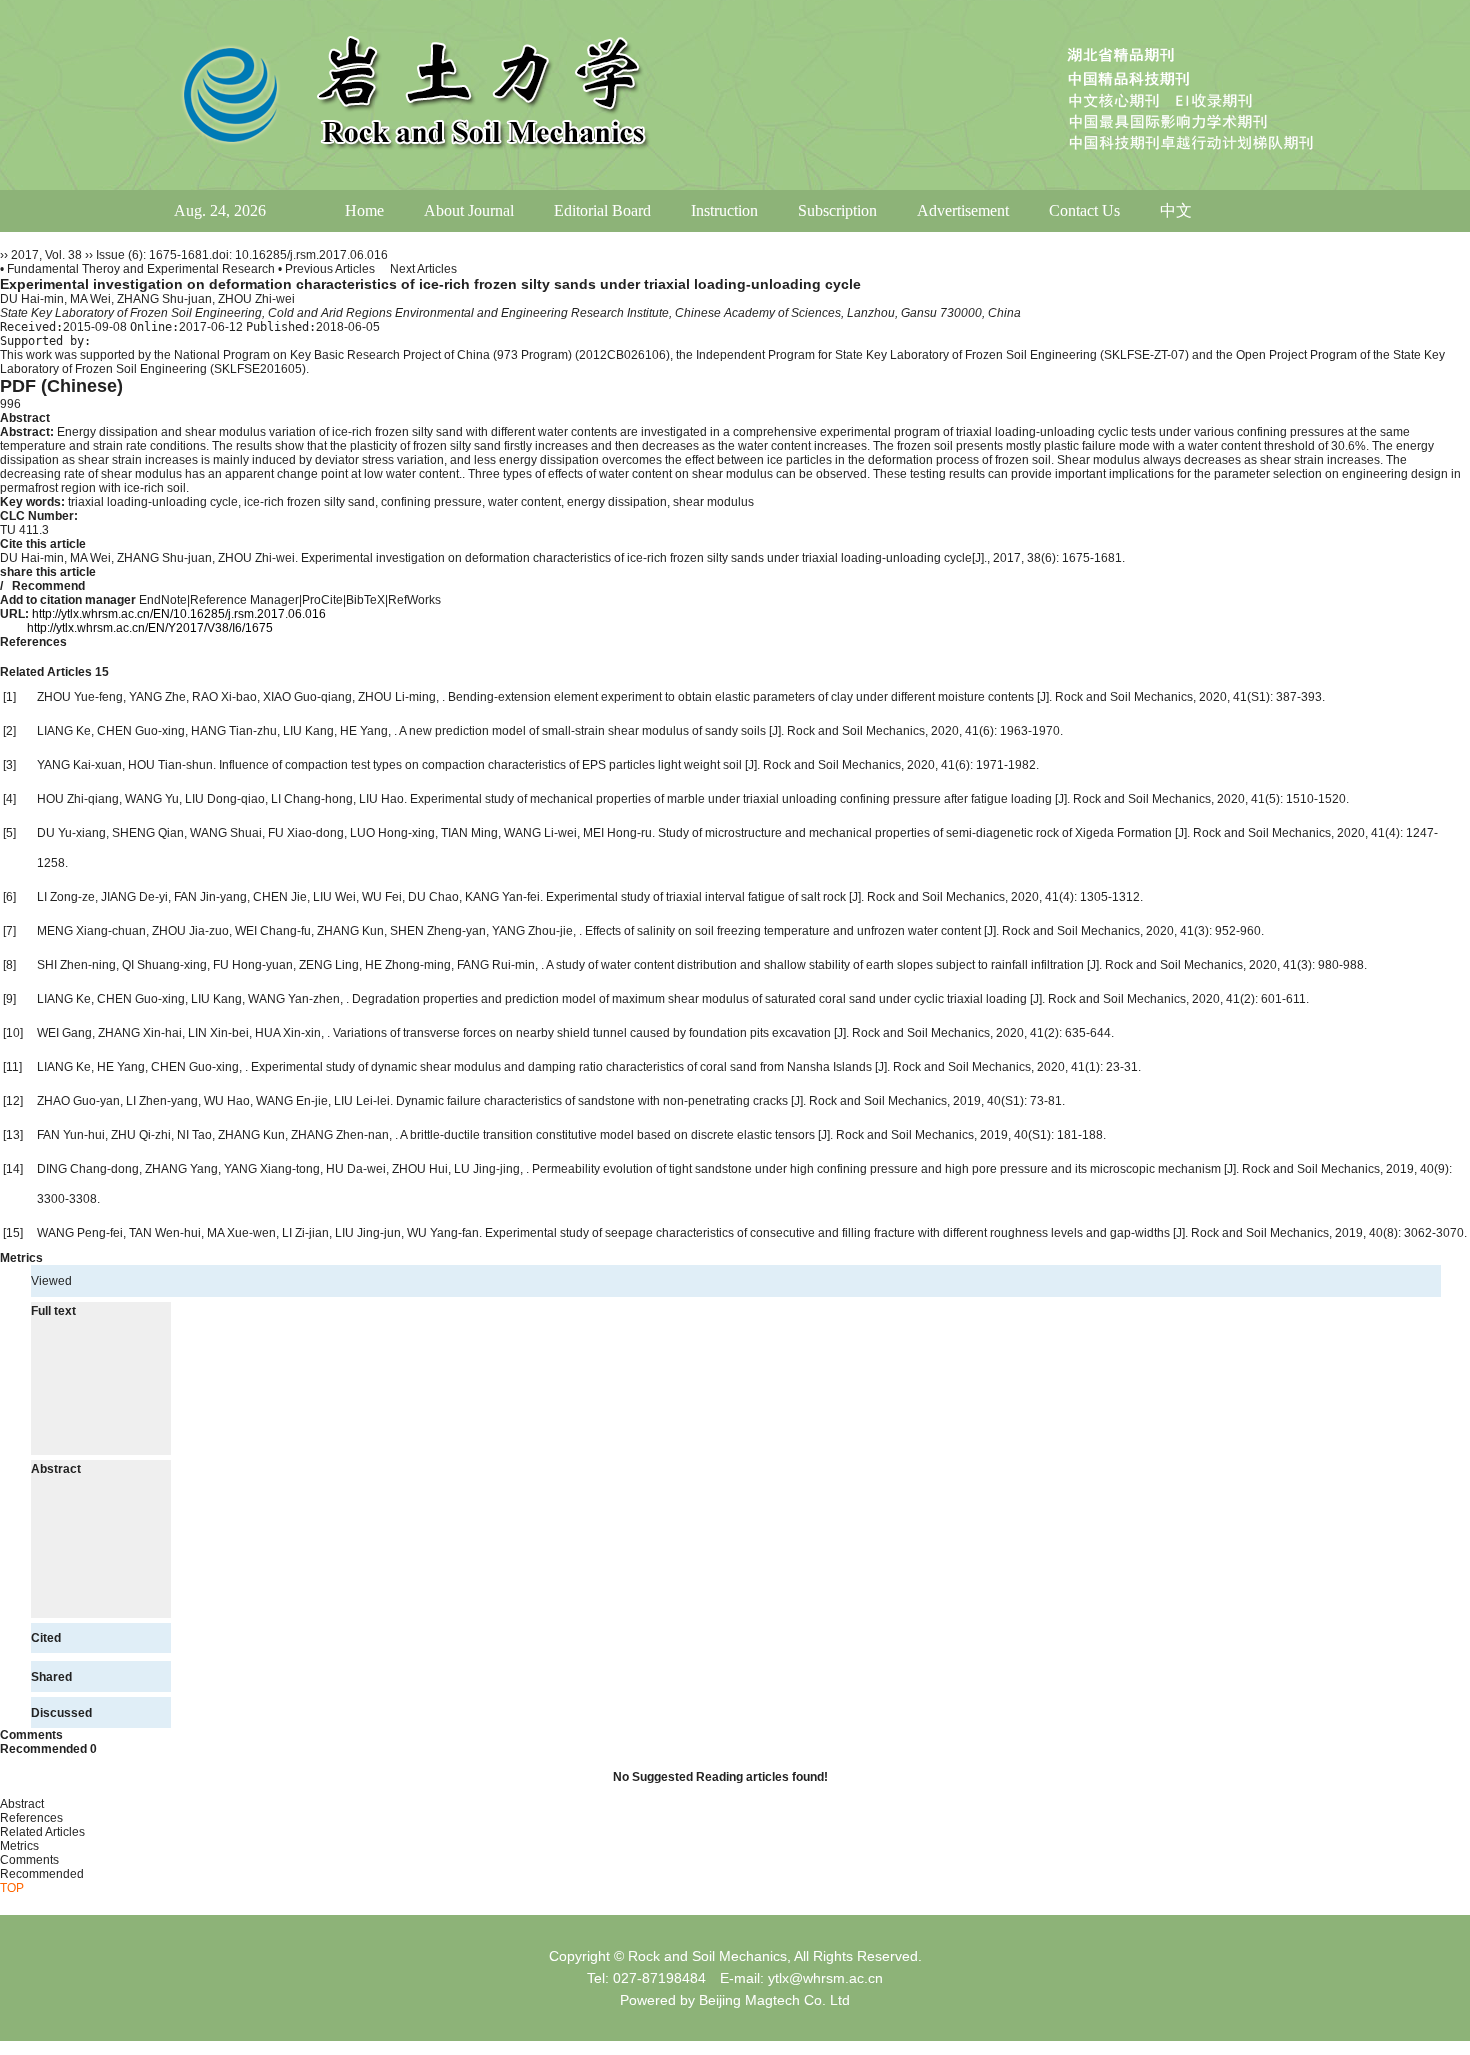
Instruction (724, 210)
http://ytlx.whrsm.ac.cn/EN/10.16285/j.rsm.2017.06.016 (179, 614)
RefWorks (414, 600)
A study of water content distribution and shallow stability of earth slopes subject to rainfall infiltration (816, 965)
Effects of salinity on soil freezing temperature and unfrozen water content (784, 931)
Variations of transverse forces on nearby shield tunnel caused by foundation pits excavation (583, 1033)
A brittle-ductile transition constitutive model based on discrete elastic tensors (609, 1135)
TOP (12, 1888)
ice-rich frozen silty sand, (312, 502)
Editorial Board (602, 210)
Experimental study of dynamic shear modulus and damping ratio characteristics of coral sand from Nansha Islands (563, 1067)
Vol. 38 (63, 255)
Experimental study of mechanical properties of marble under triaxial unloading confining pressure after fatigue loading (732, 799)
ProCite (322, 600)
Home (364, 210)
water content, (527, 502)
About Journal (469, 210)
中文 (1176, 210)
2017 (25, 255)
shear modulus (713, 502)
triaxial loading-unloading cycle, (156, 502)
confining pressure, (434, 502)
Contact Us (1084, 210)
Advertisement (963, 210)
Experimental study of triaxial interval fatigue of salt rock (697, 897)
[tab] (735, 418)
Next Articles (423, 269)
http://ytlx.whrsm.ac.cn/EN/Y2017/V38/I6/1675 (150, 628)
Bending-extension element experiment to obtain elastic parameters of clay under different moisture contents (742, 697)
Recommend (48, 586)
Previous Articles (331, 269)
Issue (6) (119, 255)
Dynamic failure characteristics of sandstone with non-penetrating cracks (593, 1101)
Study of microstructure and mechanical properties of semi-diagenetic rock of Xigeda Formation (916, 833)
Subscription (837, 210)
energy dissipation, (620, 502)
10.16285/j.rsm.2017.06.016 (311, 255)
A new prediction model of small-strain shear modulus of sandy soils (584, 731)
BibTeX (365, 600)
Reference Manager (244, 600)
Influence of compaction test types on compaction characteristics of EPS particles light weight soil (482, 765)
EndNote (163, 600)
